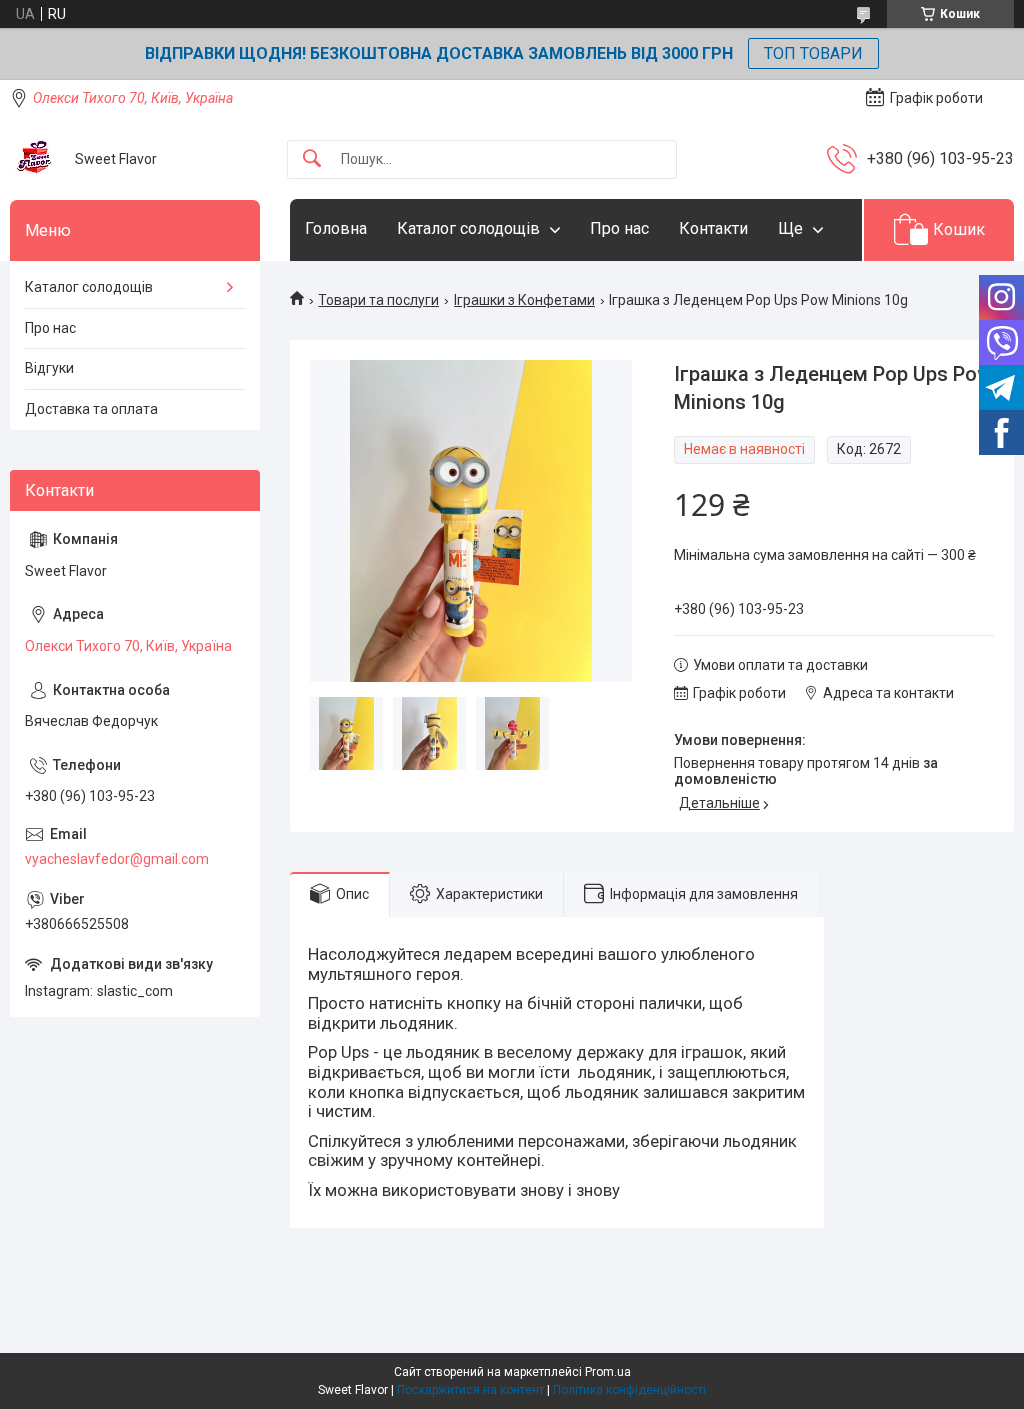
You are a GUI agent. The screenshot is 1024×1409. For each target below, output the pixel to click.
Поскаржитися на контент (470, 1390)
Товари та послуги (378, 300)
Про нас (619, 228)
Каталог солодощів (468, 228)
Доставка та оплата (91, 409)
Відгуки (49, 368)
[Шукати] (312, 159)
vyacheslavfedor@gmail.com (117, 859)
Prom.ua (608, 1372)
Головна (336, 228)
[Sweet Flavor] (35, 159)
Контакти (713, 228)
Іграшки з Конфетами (524, 300)
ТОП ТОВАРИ (813, 53)
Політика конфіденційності (629, 1390)
